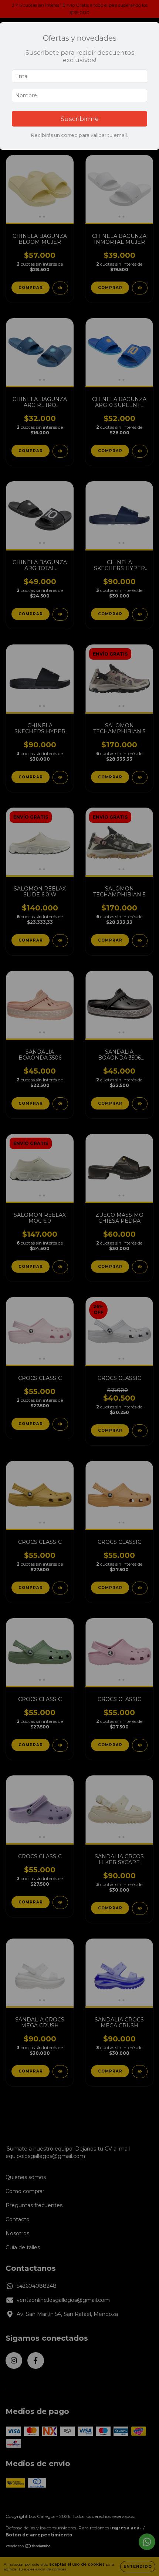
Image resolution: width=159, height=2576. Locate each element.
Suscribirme (80, 119)
